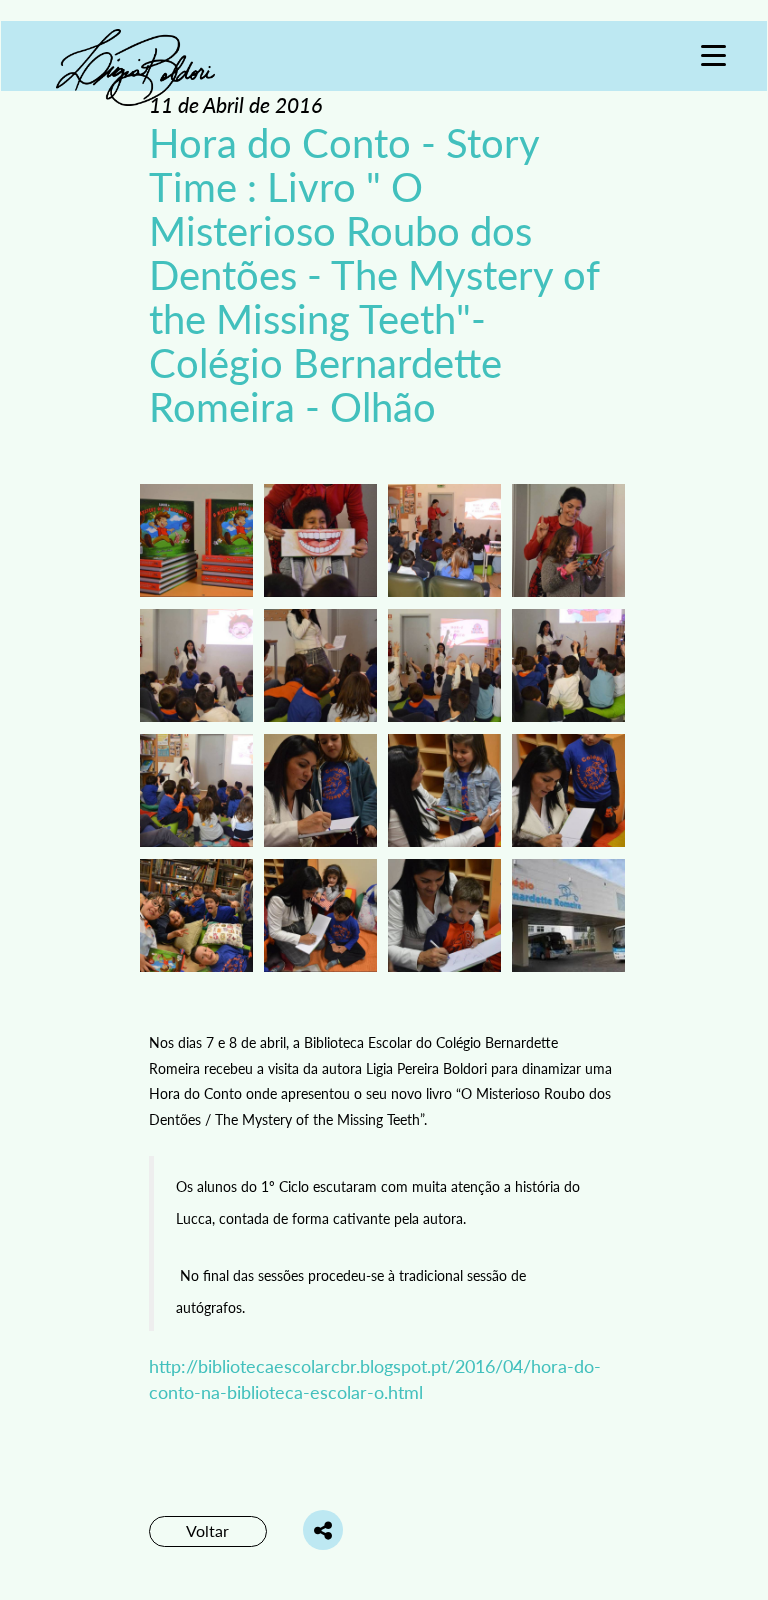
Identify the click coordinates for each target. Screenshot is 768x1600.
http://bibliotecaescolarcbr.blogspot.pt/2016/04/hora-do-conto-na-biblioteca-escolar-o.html (375, 1378)
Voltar (207, 1530)
